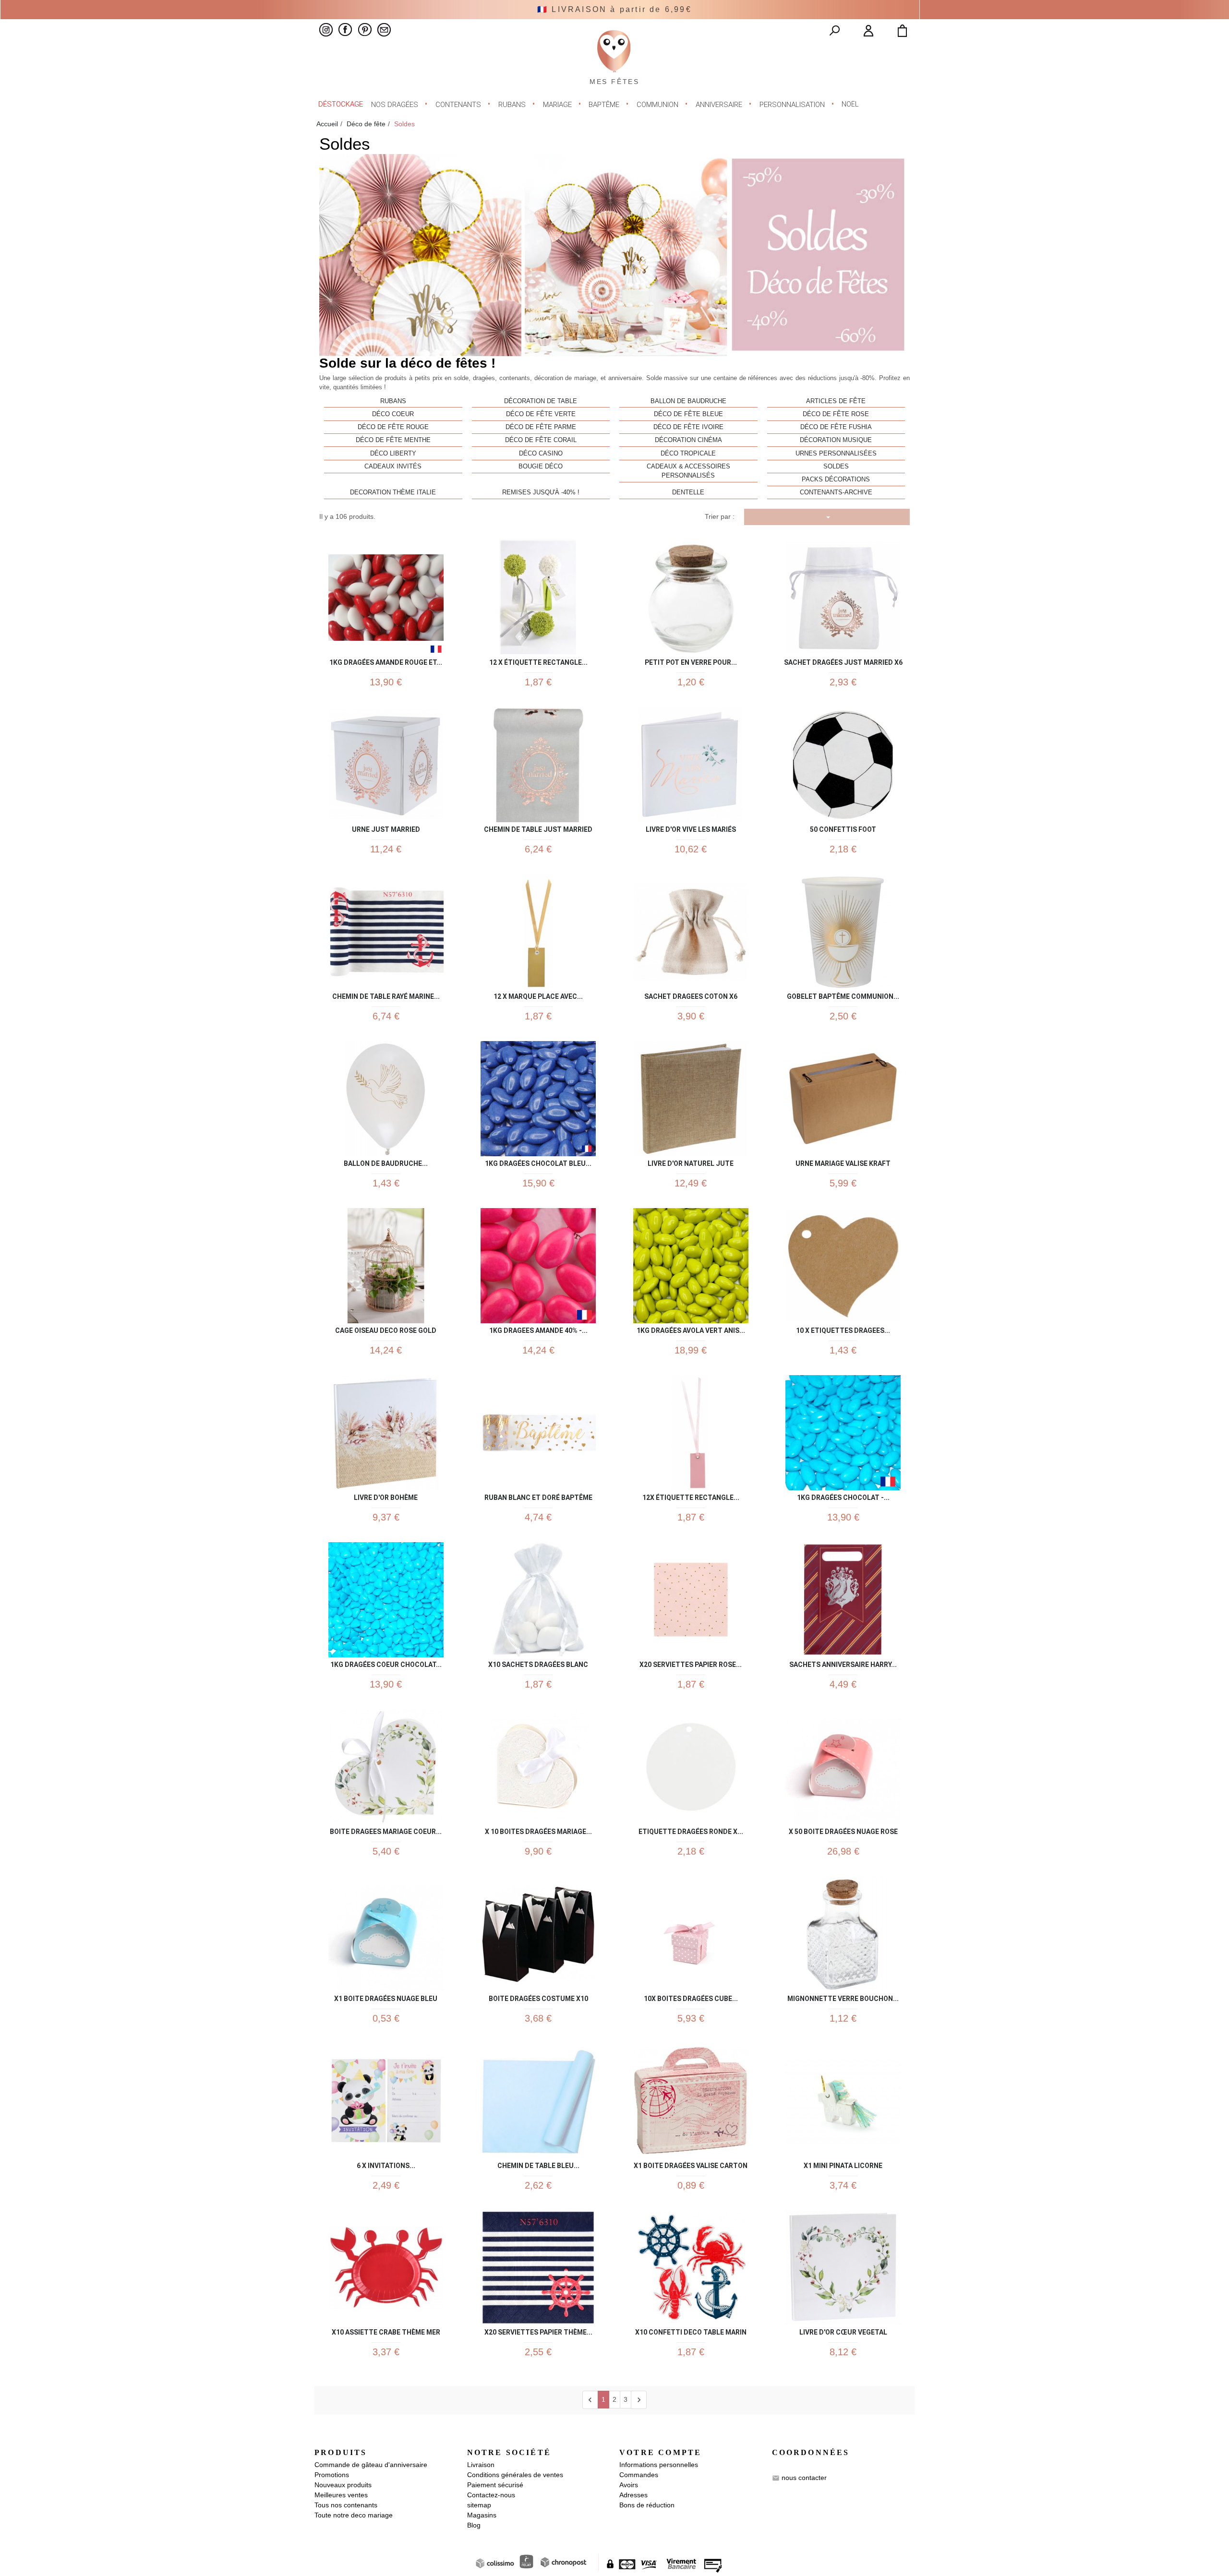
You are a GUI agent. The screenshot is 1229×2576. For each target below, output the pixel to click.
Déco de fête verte (541, 414)
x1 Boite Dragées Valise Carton (691, 2164)
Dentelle (688, 492)
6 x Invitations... (386, 2164)
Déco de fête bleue (688, 414)
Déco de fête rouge (393, 427)
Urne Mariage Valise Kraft (843, 1162)
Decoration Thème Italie (393, 492)
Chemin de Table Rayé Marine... (386, 995)
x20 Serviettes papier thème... (538, 2330)
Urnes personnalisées (836, 454)
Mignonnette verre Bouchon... (843, 1997)
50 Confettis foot (843, 828)
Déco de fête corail (541, 440)
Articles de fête (836, 401)
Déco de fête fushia (836, 427)
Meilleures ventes (341, 2495)
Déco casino (541, 454)
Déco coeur (393, 414)
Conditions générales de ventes (515, 2475)
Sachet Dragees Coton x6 (691, 995)
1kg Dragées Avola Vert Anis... (691, 1329)
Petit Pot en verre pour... (691, 661)
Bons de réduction (647, 2505)
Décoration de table (541, 401)
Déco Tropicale (688, 454)
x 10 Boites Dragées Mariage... (538, 1830)
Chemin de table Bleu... (538, 2164)
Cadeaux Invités (393, 467)
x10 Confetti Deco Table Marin (691, 2330)
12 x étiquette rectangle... (538, 661)
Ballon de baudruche (688, 401)
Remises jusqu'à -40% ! (541, 492)
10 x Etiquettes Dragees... (843, 1329)
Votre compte (660, 2452)
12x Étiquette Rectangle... (691, 1496)
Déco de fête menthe (393, 440)
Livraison (481, 2465)
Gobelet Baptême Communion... (843, 995)
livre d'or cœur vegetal (843, 2330)
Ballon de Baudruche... (386, 1162)
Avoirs (629, 2485)
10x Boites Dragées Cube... (691, 1997)
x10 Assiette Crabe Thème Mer (386, 2330)
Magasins (482, 2515)
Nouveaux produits (343, 2485)
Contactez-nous (491, 2495)
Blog (474, 2525)
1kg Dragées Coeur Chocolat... (386, 1663)
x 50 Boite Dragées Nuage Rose (843, 1830)
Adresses (633, 2495)
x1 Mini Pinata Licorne (843, 2164)
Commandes (639, 2475)
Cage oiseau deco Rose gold (386, 1329)
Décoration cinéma (688, 440)
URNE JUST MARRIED (386, 828)
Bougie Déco (541, 467)
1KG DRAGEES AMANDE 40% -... (538, 1329)
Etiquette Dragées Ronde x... (691, 1830)
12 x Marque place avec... (538, 995)
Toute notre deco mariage (354, 2515)
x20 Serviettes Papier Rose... (691, 1663)
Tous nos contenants (346, 2505)
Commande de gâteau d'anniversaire (371, 2465)
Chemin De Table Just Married (538, 828)
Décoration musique (836, 440)
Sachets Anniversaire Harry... (843, 1663)
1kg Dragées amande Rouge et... (386, 661)
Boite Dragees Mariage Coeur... (386, 1830)
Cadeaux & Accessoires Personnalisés (688, 471)
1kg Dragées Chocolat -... (843, 1496)
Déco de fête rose (836, 414)
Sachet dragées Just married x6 (843, 661)
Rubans (393, 401)
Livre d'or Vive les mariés (691, 828)
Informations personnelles (659, 2465)
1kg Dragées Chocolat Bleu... (538, 1162)
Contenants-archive (836, 492)
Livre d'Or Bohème (386, 1496)
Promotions (332, 2475)
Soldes (836, 467)
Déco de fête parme (541, 427)
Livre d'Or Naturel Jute (691, 1162)
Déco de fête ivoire (688, 427)
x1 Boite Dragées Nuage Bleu (386, 1997)
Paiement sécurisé (495, 2485)
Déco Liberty (393, 454)
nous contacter (804, 2478)
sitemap (479, 2505)
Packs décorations (836, 479)
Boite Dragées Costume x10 (538, 1997)
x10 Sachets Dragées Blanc (538, 1663)
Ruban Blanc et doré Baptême (538, 1496)
